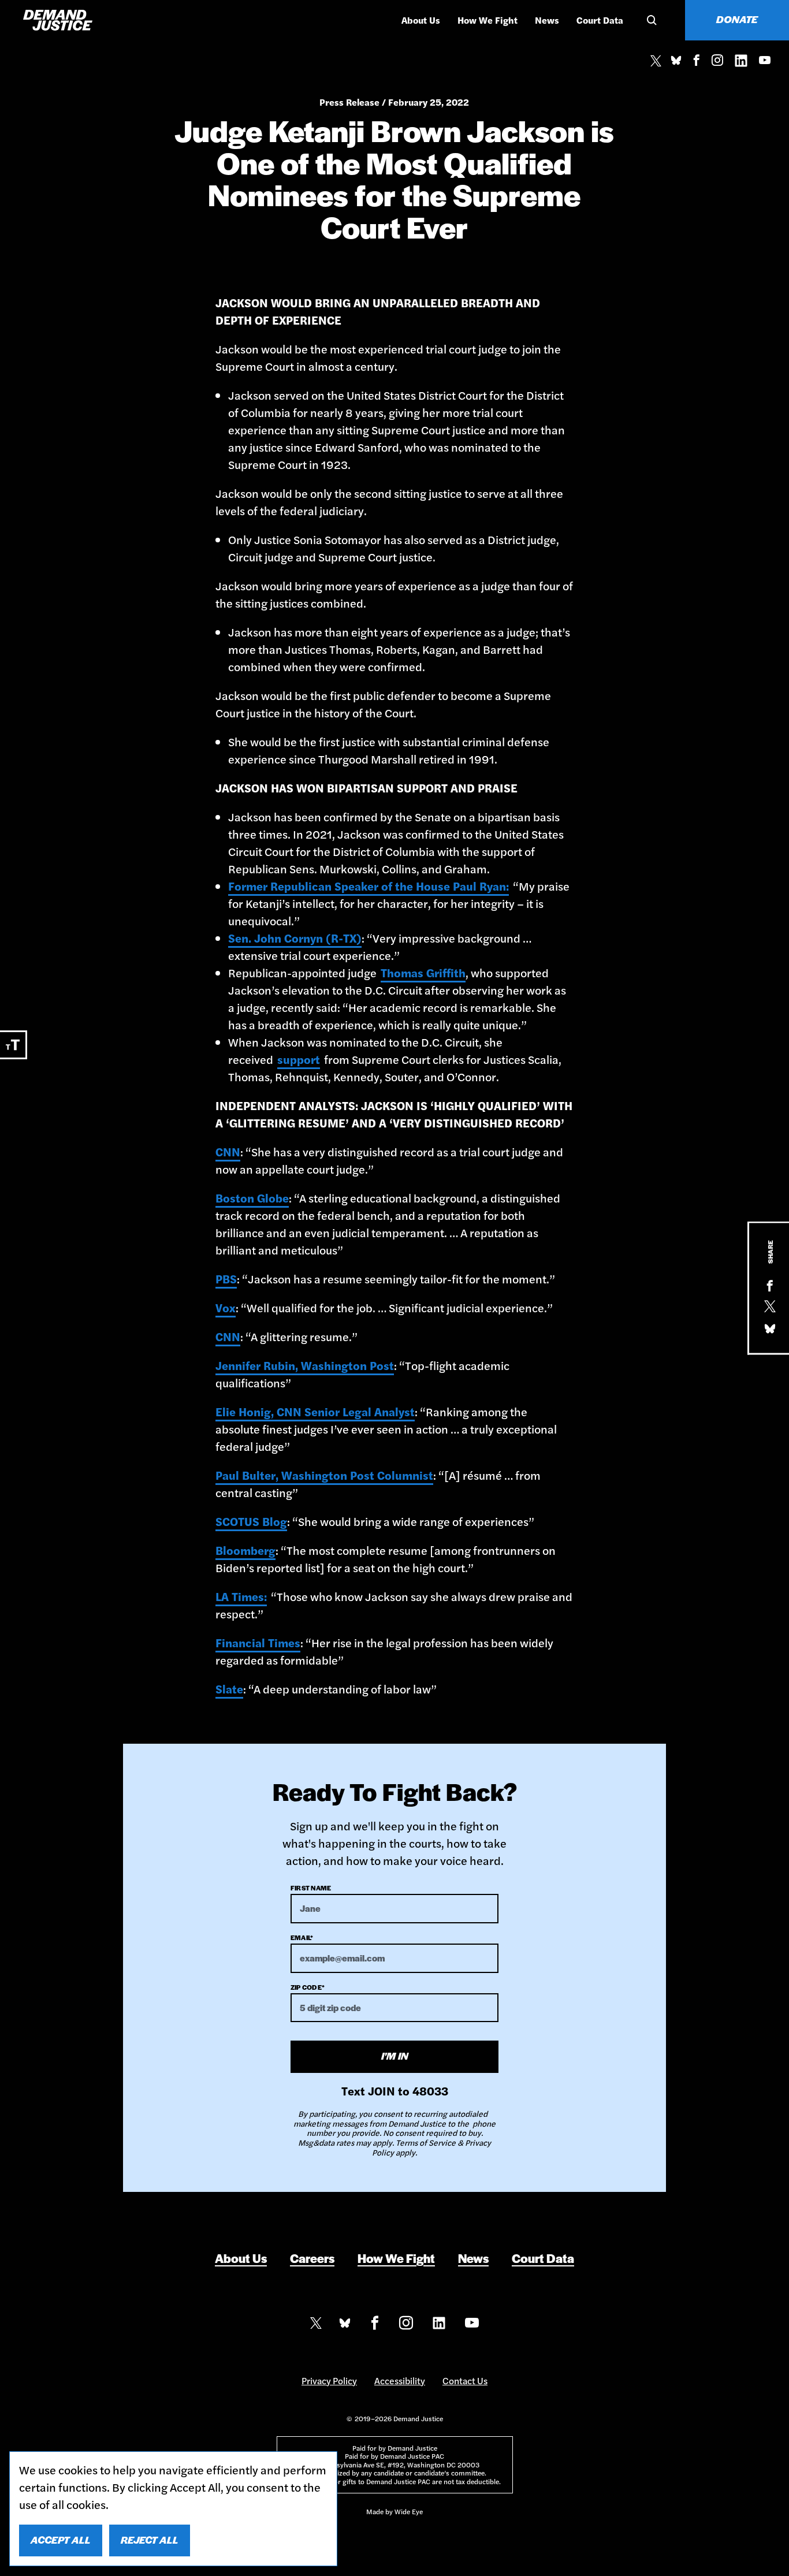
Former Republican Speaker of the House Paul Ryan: (369, 886)
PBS (226, 1278)
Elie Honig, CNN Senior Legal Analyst (315, 1411)
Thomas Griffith (423, 972)
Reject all (150, 2540)
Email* (302, 1937)
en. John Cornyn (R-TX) (298, 938)
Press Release (349, 102)
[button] (650, 20)
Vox (226, 1307)
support (299, 1059)
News (547, 20)
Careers (312, 2258)
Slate (229, 1689)
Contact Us (465, 2380)
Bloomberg (245, 1550)
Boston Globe (252, 1198)
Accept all (61, 2540)
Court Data (600, 20)
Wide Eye (409, 2511)
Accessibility (400, 2380)
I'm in (395, 2056)
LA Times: (241, 1596)
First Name (311, 1888)
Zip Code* (308, 1987)
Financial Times (258, 1642)
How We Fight (487, 20)
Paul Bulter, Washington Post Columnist (324, 1475)
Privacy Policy (329, 2380)
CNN (228, 1151)
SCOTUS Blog (251, 1521)
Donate (737, 19)
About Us (421, 20)
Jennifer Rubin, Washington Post (305, 1365)
